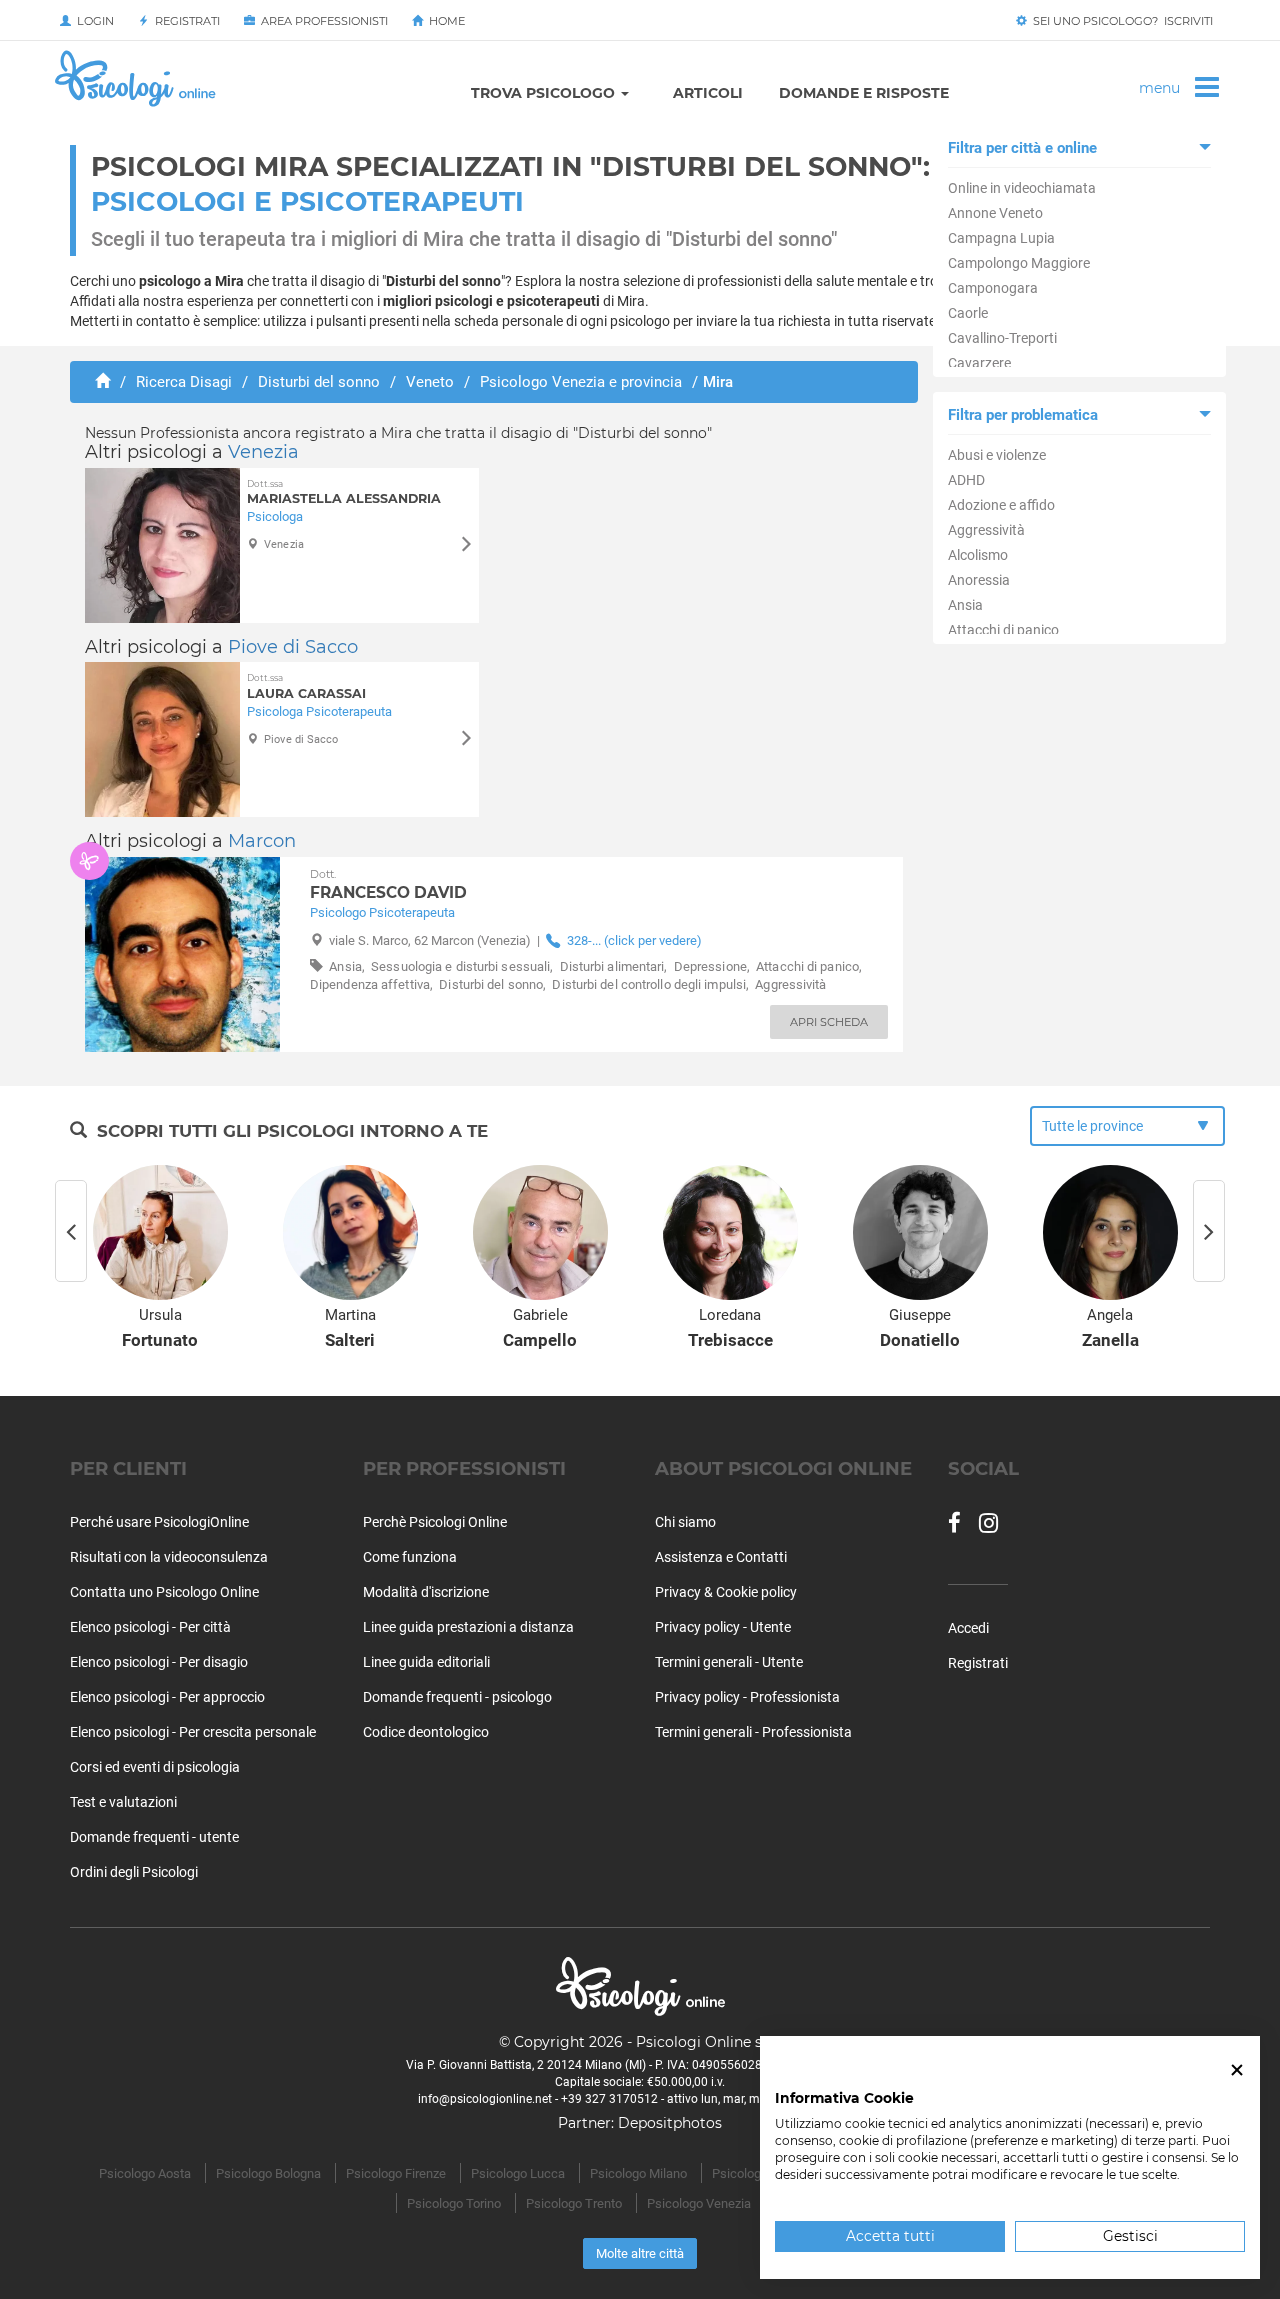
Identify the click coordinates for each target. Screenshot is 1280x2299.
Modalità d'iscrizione (426, 1592)
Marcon (262, 841)
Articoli (708, 93)
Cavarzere (979, 363)
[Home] (102, 382)
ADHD (966, 480)
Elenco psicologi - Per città (150, 1627)
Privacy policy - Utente (723, 1627)
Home (444, 21)
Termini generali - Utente (729, 1662)
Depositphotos (670, 2123)
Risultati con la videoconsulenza (169, 1557)
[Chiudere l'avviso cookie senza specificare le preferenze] (1237, 2070)
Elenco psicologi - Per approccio (167, 1697)
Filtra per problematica (1023, 415)
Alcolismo (978, 555)
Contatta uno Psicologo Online (164, 1592)
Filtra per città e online (1022, 148)
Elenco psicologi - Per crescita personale (193, 1732)
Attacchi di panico (1003, 630)
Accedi (968, 1628)
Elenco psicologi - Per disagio (159, 1662)
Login (92, 21)
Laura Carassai (306, 686)
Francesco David (388, 885)
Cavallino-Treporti (1002, 338)
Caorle (968, 313)
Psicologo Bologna (268, 2173)
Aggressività (986, 530)
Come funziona (410, 1557)
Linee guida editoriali (426, 1662)
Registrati (184, 21)
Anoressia (979, 580)
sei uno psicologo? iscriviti (1120, 21)
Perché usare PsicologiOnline (159, 1522)
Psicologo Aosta (145, 2173)
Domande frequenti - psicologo (457, 1697)
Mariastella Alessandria (344, 492)
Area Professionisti (321, 21)
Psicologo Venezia (699, 2203)
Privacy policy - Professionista (747, 1697)
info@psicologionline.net (485, 2099)
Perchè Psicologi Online (435, 1522)
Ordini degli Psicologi (134, 1872)
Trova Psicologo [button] (545, 93)
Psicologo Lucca (518, 2173)
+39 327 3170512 (609, 2099)
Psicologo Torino (454, 2203)
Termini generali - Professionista (753, 1732)
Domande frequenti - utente (154, 1837)
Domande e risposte (864, 93)
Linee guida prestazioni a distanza (468, 1627)
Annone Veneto (995, 213)
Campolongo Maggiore (1019, 263)
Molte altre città (640, 2253)
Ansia (965, 605)
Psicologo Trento (574, 2203)
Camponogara (993, 288)
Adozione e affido (1001, 505)
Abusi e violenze (997, 455)
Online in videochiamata (1022, 188)
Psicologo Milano (638, 2173)
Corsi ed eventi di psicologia (155, 1767)
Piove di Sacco (293, 647)
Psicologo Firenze (396, 2173)
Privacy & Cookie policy (726, 1592)
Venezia (263, 452)
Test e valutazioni (123, 1802)
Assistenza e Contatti (721, 1557)
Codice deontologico (426, 1732)
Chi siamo (685, 1522)
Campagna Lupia (1001, 238)
